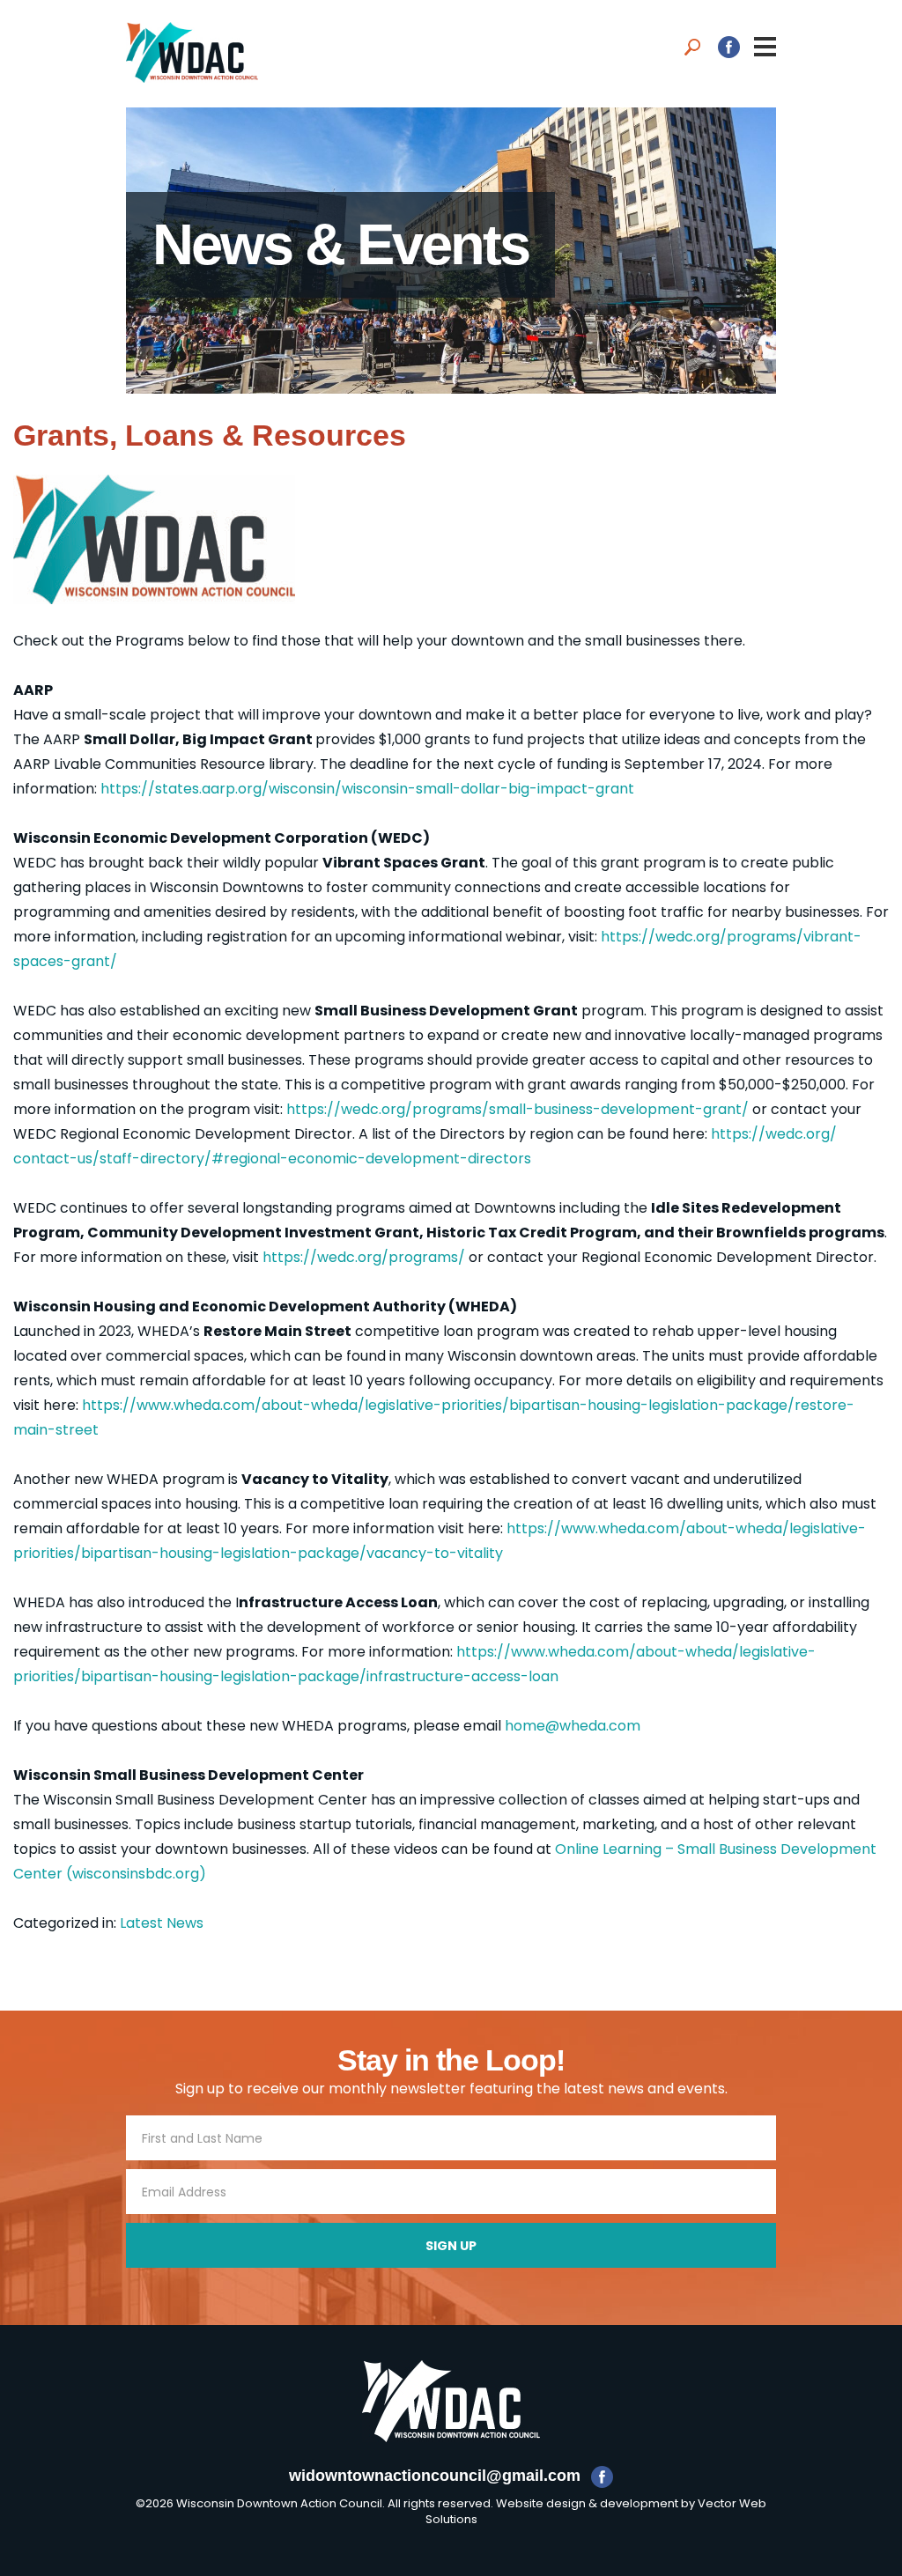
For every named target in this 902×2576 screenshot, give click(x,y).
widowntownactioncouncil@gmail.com (435, 2476)
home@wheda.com (573, 1726)
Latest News (162, 1923)
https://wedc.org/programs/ (364, 1257)
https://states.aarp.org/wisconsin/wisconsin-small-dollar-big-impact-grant (367, 789)
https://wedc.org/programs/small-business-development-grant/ (518, 1109)
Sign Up (451, 2246)
